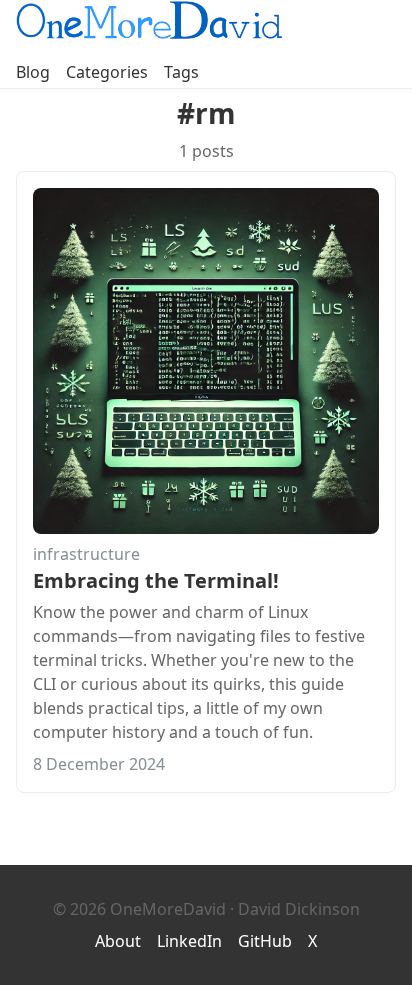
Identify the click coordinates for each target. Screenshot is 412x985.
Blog (33, 72)
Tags (181, 72)
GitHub (265, 941)
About (118, 941)
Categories (107, 72)
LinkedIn (189, 941)
